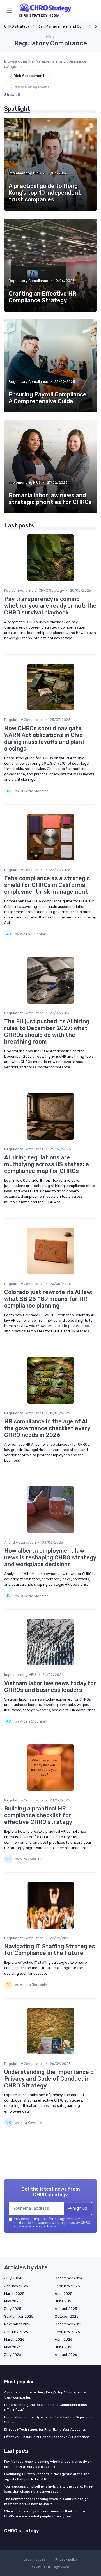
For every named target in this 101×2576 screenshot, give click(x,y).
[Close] (88, 1268)
